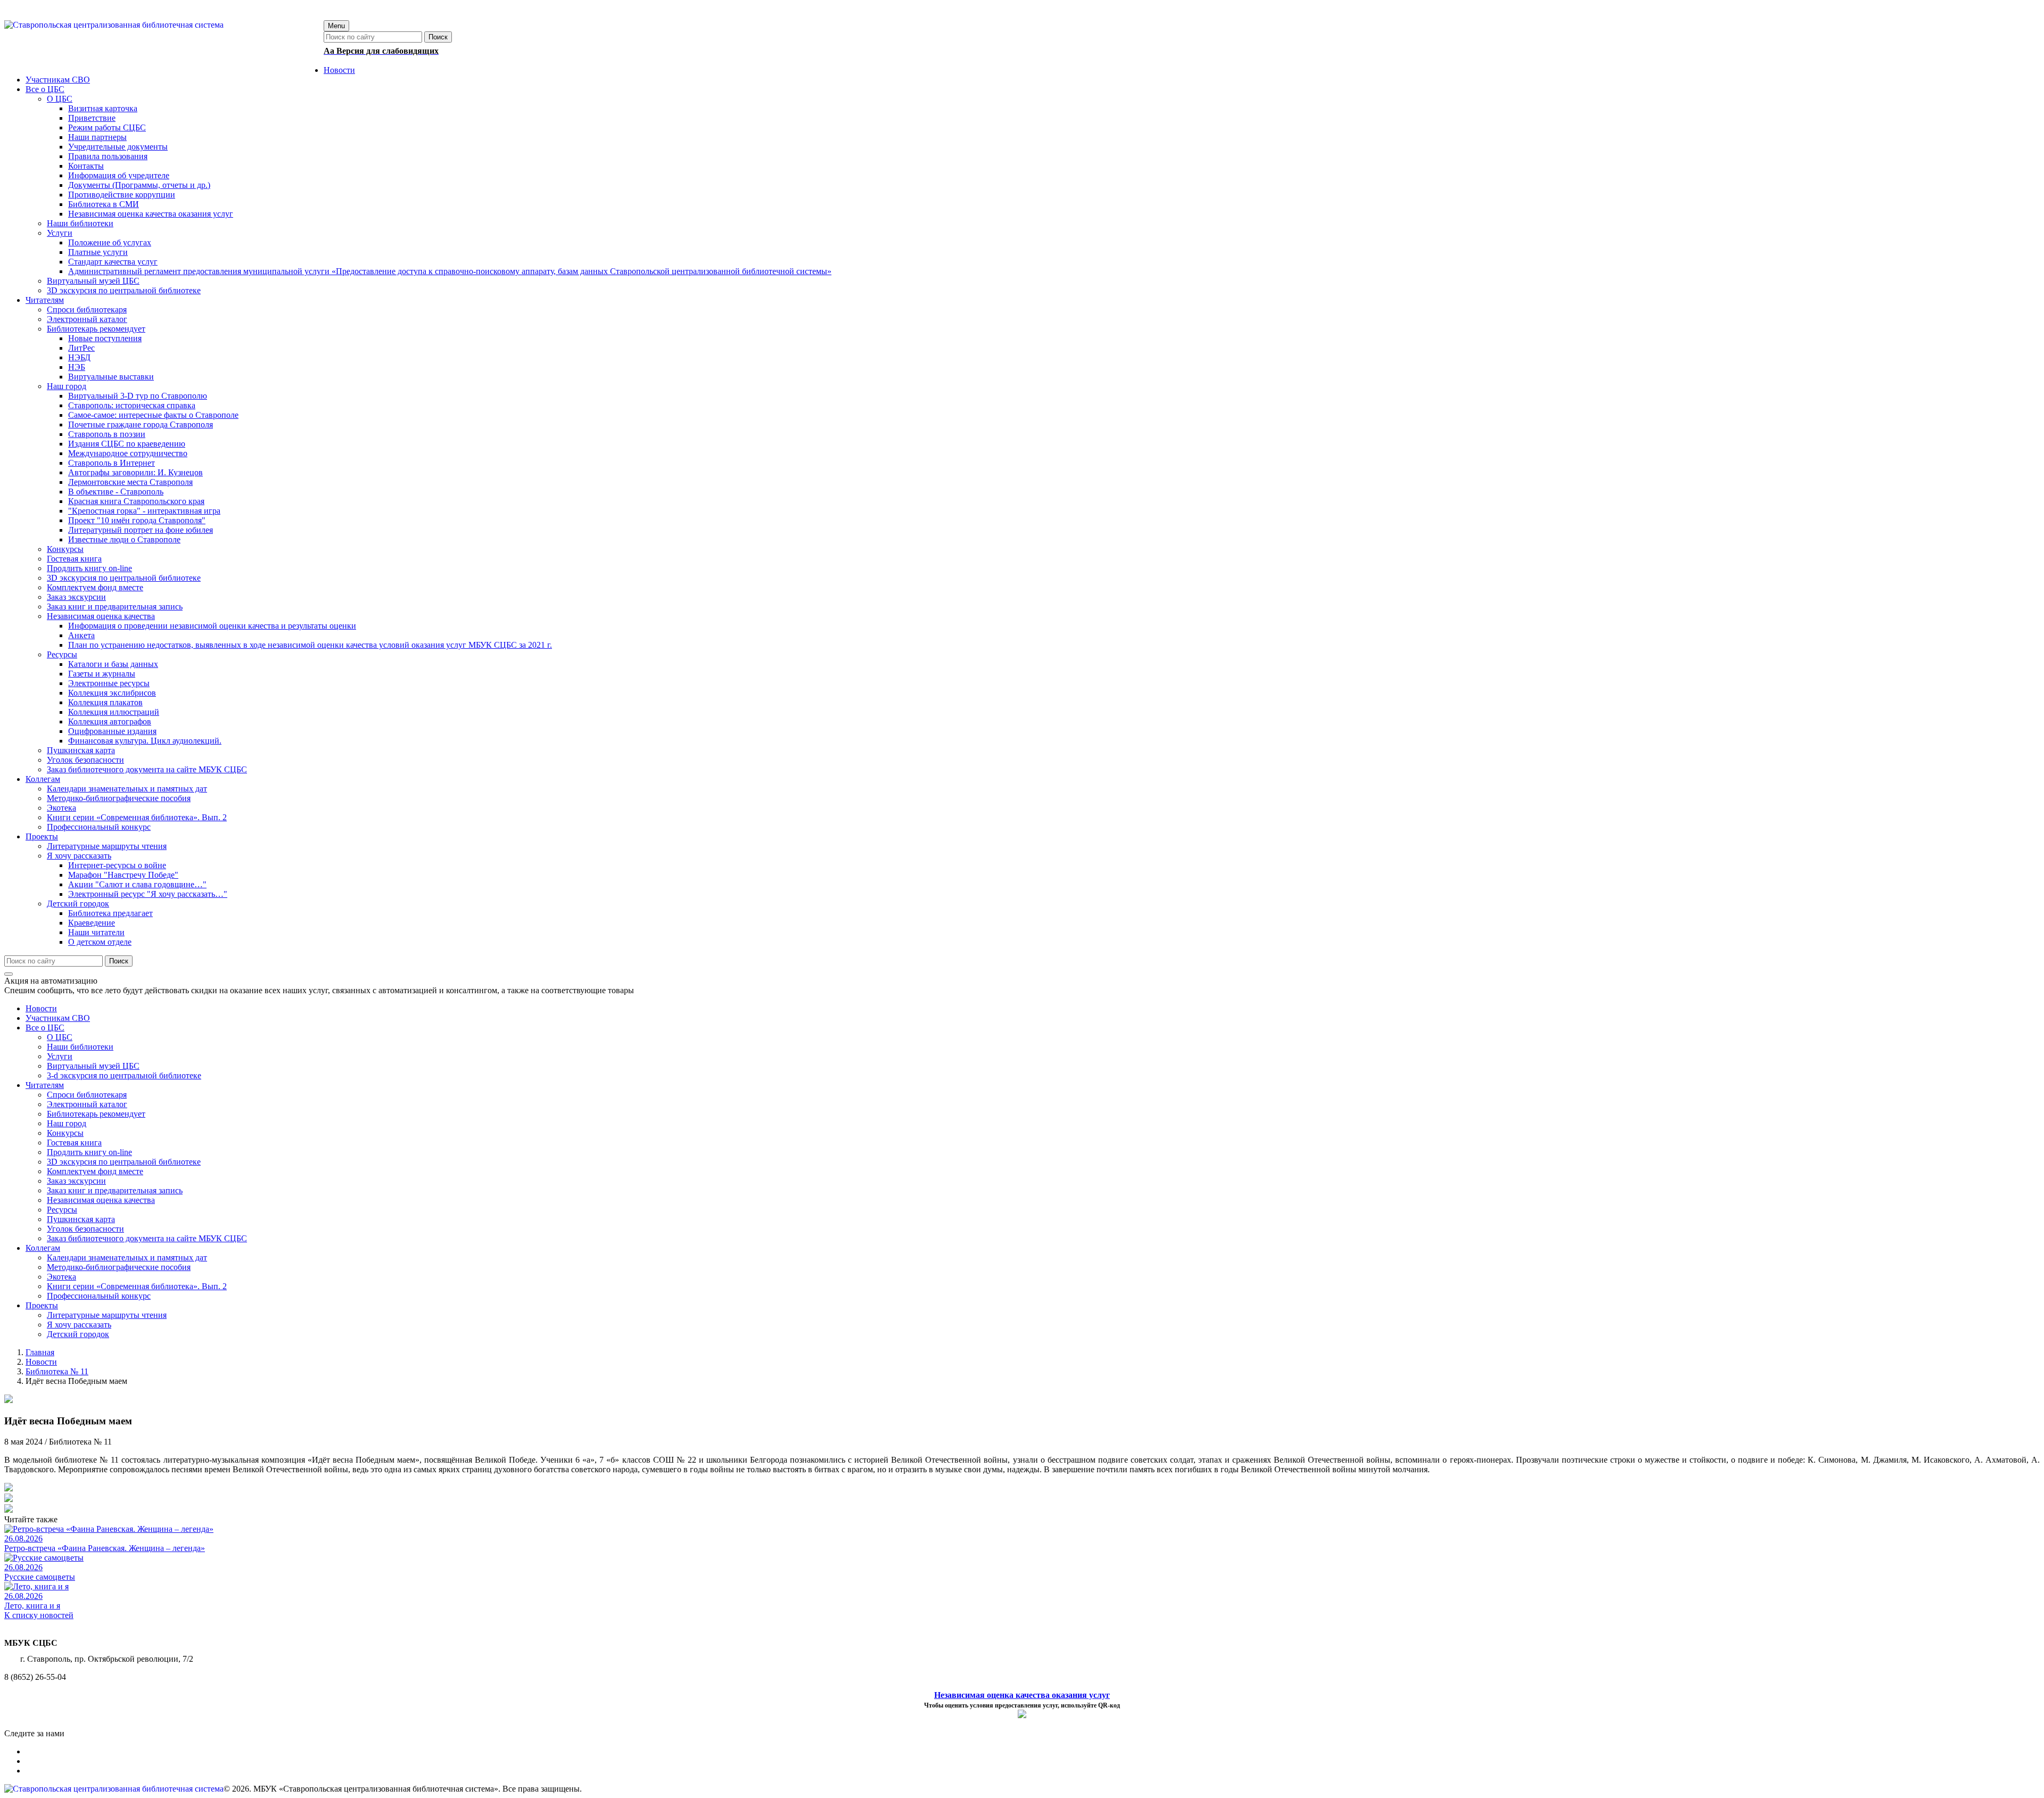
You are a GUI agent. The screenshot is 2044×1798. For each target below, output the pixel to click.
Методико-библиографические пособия (119, 1267)
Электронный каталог (87, 1104)
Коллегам (43, 1248)
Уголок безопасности (85, 1229)
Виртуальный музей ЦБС (93, 1066)
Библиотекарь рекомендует (96, 1114)
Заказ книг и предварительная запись (115, 1190)
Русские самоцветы (40, 1577)
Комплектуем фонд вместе (95, 1171)
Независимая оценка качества (101, 1200)
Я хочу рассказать (79, 1325)
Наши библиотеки (80, 1047)
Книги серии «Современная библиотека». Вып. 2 (137, 1286)
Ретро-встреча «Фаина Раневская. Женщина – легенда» (105, 1548)
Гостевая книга (74, 1143)
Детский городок (78, 1334)
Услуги (60, 1056)
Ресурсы (62, 1210)
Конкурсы (65, 1133)
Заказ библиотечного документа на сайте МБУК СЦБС (147, 1238)
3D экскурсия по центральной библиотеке (124, 1162)
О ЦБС (60, 1037)
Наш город (67, 1123)
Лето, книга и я (32, 1606)
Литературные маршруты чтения (107, 1315)
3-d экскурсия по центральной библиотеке (124, 1075)
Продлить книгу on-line (89, 1152)
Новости (41, 1008)
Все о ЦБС (45, 1028)
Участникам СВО (58, 1018)
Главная (40, 1352)
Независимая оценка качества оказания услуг (1022, 1695)
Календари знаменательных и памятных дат (127, 1257)
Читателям (45, 1085)
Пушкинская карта (81, 1219)
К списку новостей (39, 1615)
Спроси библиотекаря (87, 1095)
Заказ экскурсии (76, 1181)
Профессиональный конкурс (99, 1296)
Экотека (61, 1277)
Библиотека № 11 (57, 1371)
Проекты (42, 1305)
